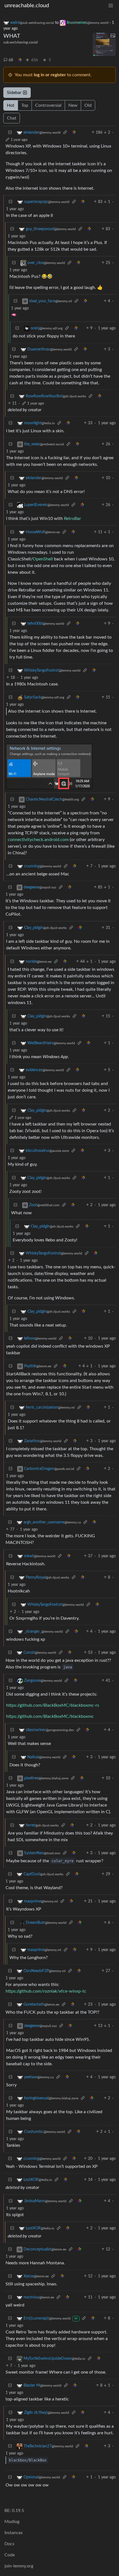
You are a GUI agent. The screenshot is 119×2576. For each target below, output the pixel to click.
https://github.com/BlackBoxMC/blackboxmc (50, 1716)
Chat (12, 118)
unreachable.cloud (27, 6)
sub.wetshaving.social (20, 42)
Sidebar (14, 93)
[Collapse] (10, 133)
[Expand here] (104, 44)
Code (10, 2555)
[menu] (111, 6)
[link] (20, 60)
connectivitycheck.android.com (38, 840)
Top (25, 105)
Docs (9, 2544)
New (73, 105)
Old (88, 105)
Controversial (48, 105)
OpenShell (43, 559)
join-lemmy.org (19, 2566)
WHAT (12, 36)
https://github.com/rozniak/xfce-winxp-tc (46, 1991)
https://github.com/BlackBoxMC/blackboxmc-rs (53, 1705)
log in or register (50, 75)
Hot (11, 105)
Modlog (12, 2522)
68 (11, 60)
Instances (14, 2533)
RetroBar (73, 519)
